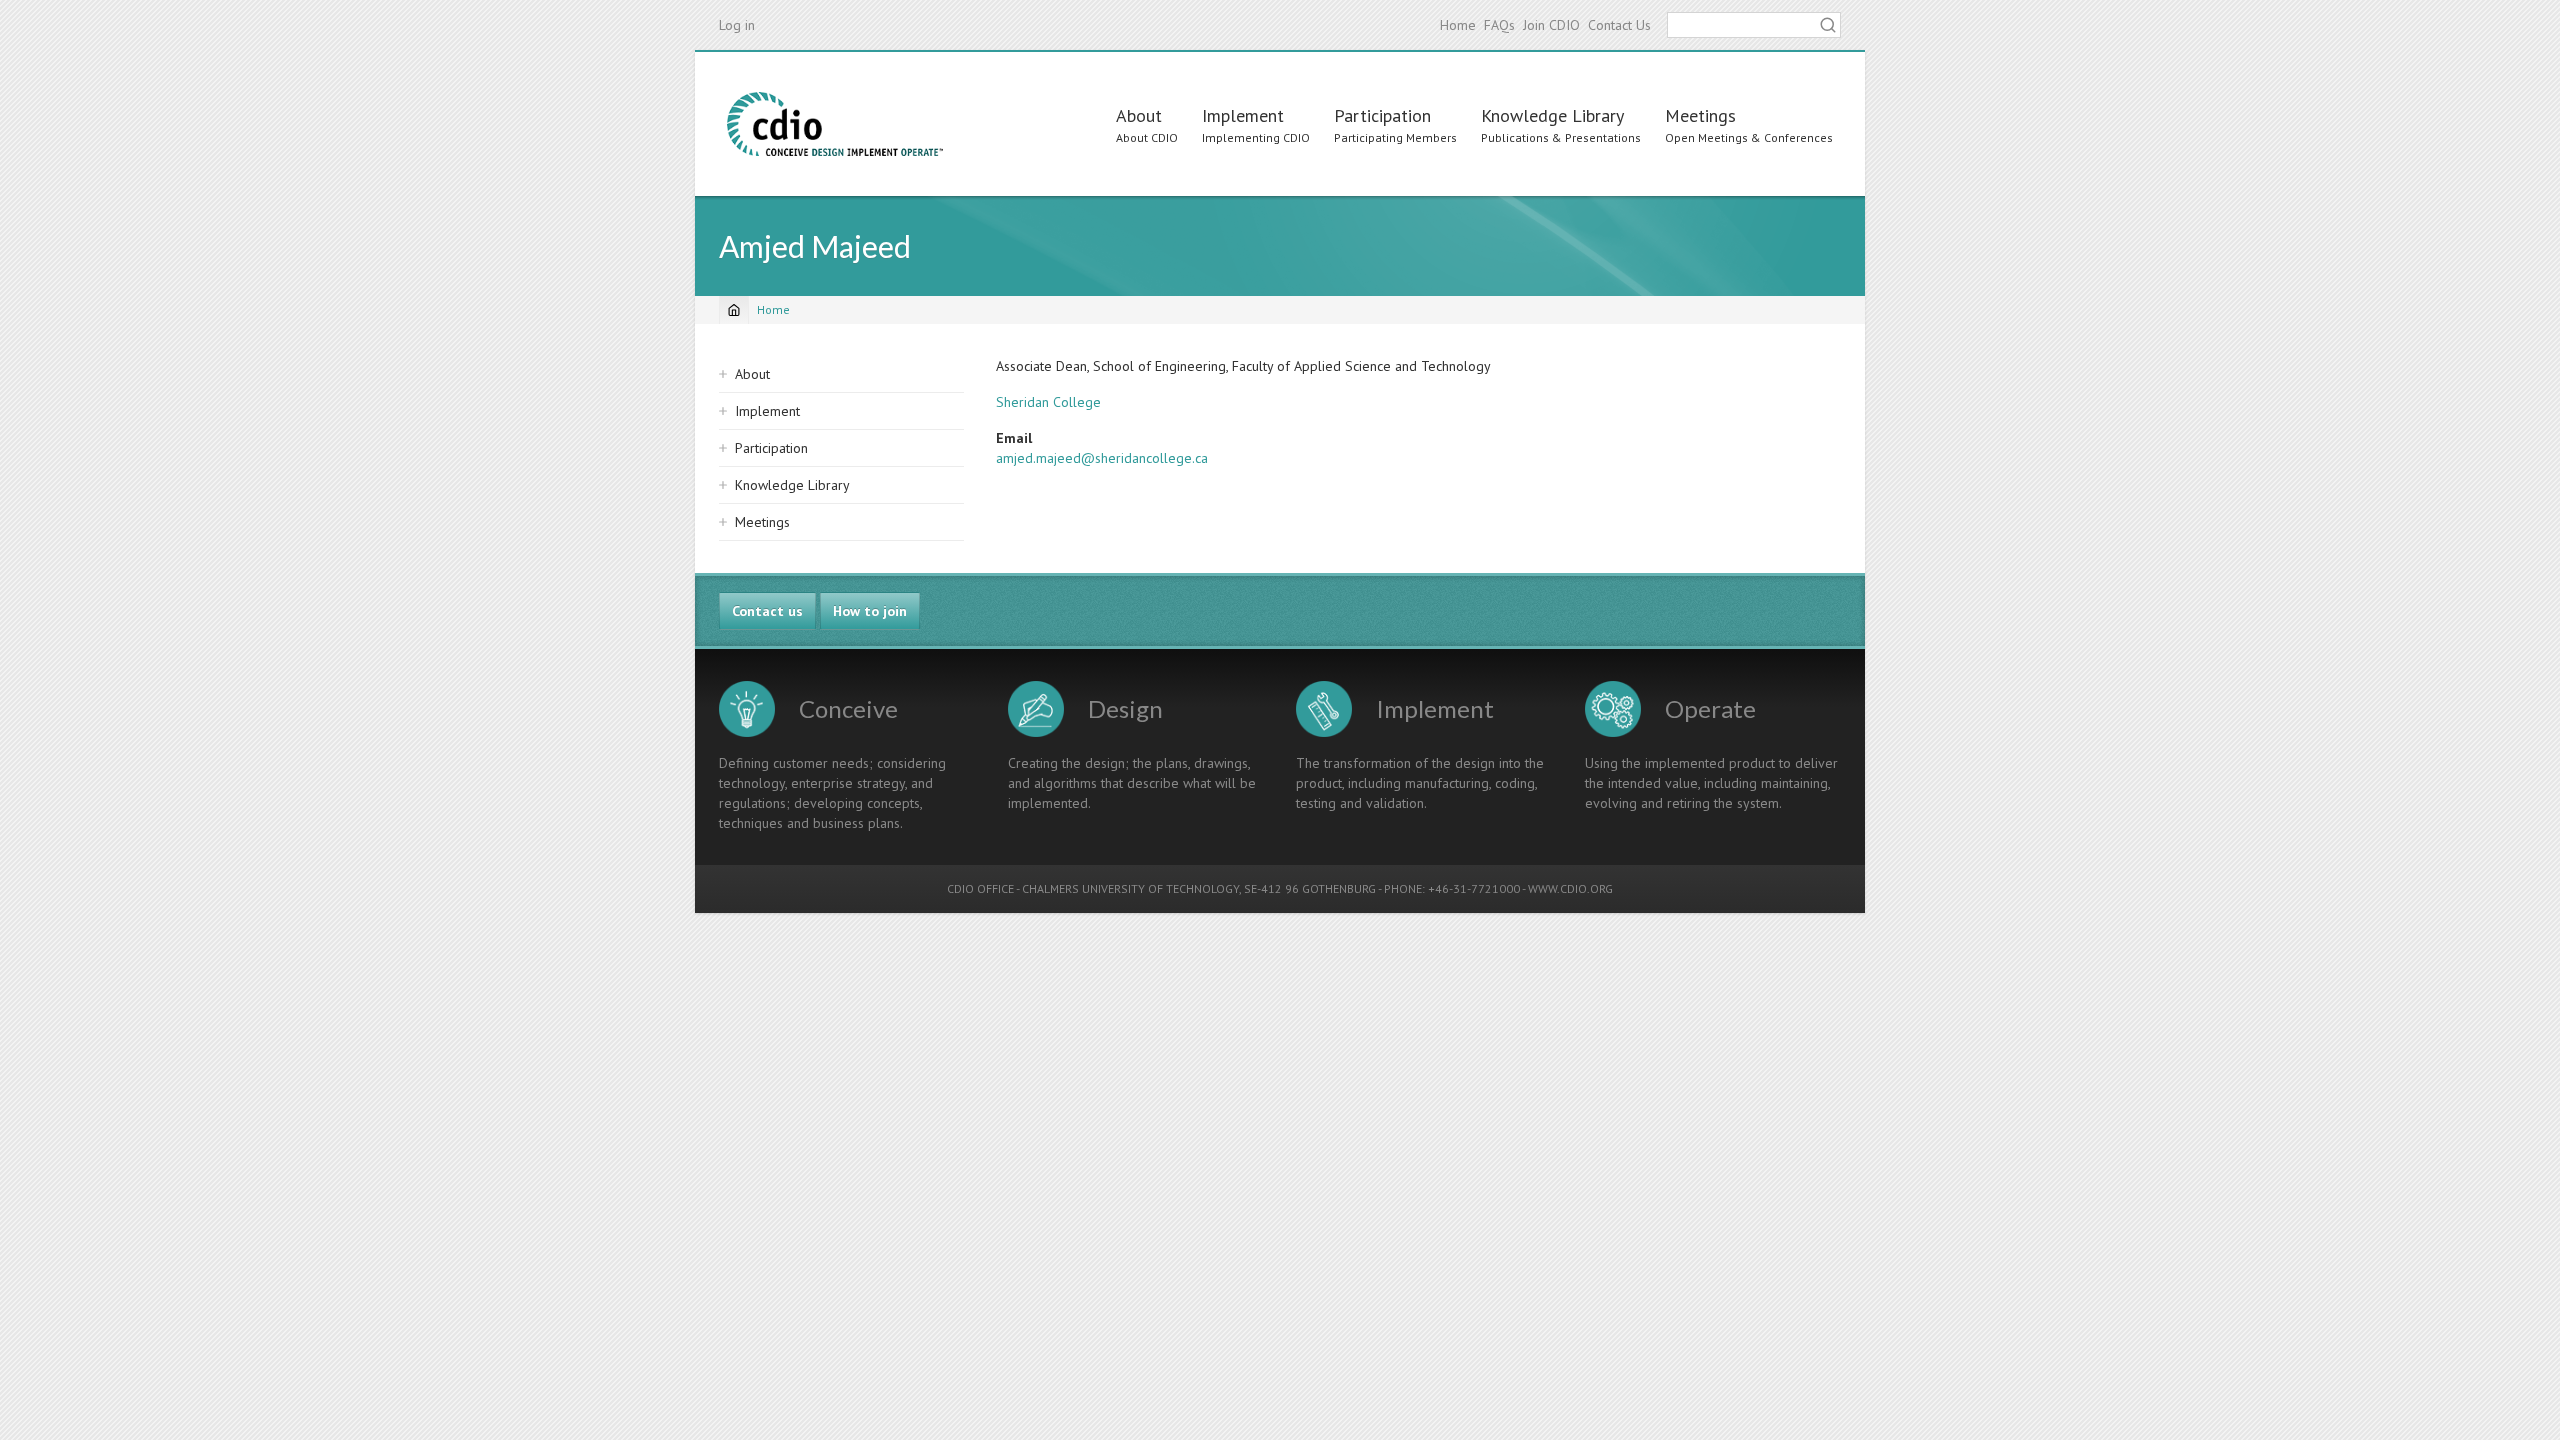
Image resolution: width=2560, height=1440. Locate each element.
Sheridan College (1048, 402)
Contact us (767, 611)
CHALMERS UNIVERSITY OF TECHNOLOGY (1130, 888)
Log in (737, 25)
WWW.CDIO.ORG (1570, 888)
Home (1458, 25)
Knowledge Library (1552, 115)
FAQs (1499, 25)
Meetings (1700, 115)
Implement (1243, 115)
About (1139, 115)
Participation (1382, 115)
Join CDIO (1551, 25)
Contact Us (1619, 25)
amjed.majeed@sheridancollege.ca (1102, 458)
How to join (870, 611)
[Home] (835, 124)
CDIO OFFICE (980, 888)
